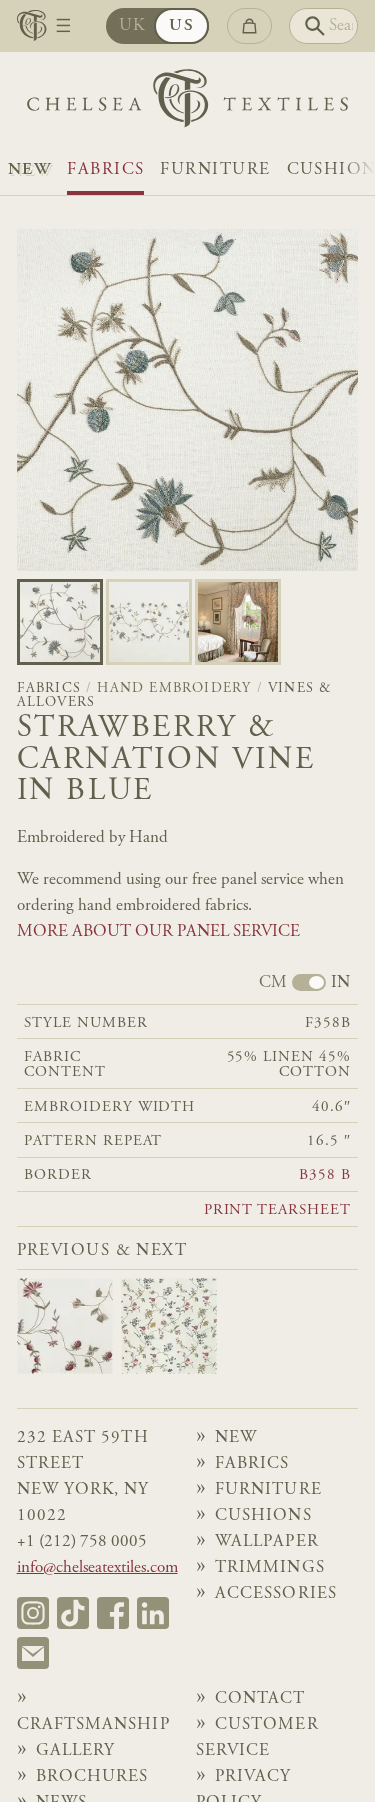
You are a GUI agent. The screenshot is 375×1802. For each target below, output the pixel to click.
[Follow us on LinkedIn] (153, 1613)
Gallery (76, 1751)
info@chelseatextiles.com (97, 1568)
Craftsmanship (93, 1725)
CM (273, 983)
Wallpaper (267, 1542)
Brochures (92, 1777)
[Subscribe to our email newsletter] (33, 1653)
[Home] (187, 103)
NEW (29, 170)
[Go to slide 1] (149, 622)
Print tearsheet (277, 1210)
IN (340, 983)
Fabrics (105, 170)
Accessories (276, 1594)
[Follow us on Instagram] (33, 1613)
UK (132, 26)
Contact (260, 1699)
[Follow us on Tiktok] (73, 1613)
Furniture (215, 170)
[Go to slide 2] (238, 622)
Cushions (263, 1516)
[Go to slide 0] (60, 622)
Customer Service (257, 1738)
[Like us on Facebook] (113, 1613)
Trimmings (270, 1568)
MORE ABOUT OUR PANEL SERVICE (158, 932)
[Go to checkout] (249, 26)
